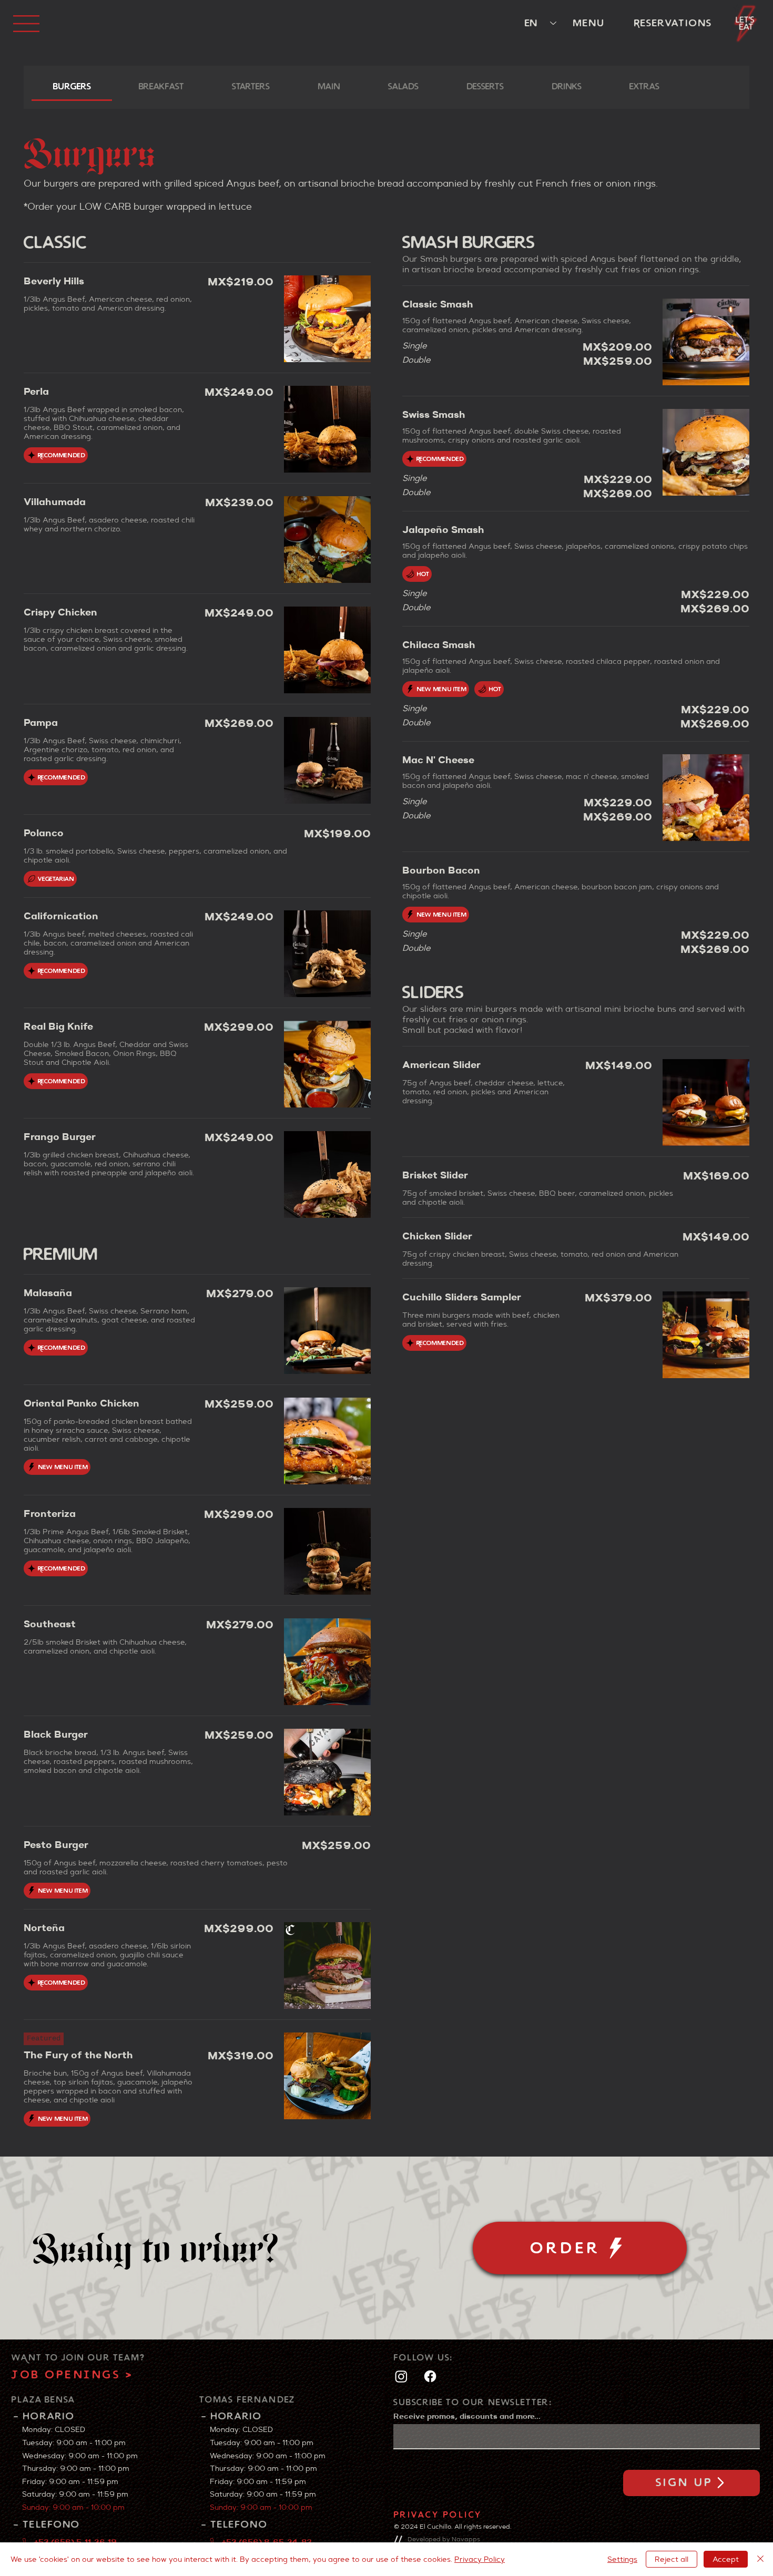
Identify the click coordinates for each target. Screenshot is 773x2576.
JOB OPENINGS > (72, 2375)
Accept (726, 2559)
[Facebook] (430, 2376)
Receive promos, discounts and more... (467, 2416)
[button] (746, 23)
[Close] (760, 2559)
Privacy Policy (438, 2515)
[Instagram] (401, 2376)
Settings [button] (622, 2559)
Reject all (672, 2559)
